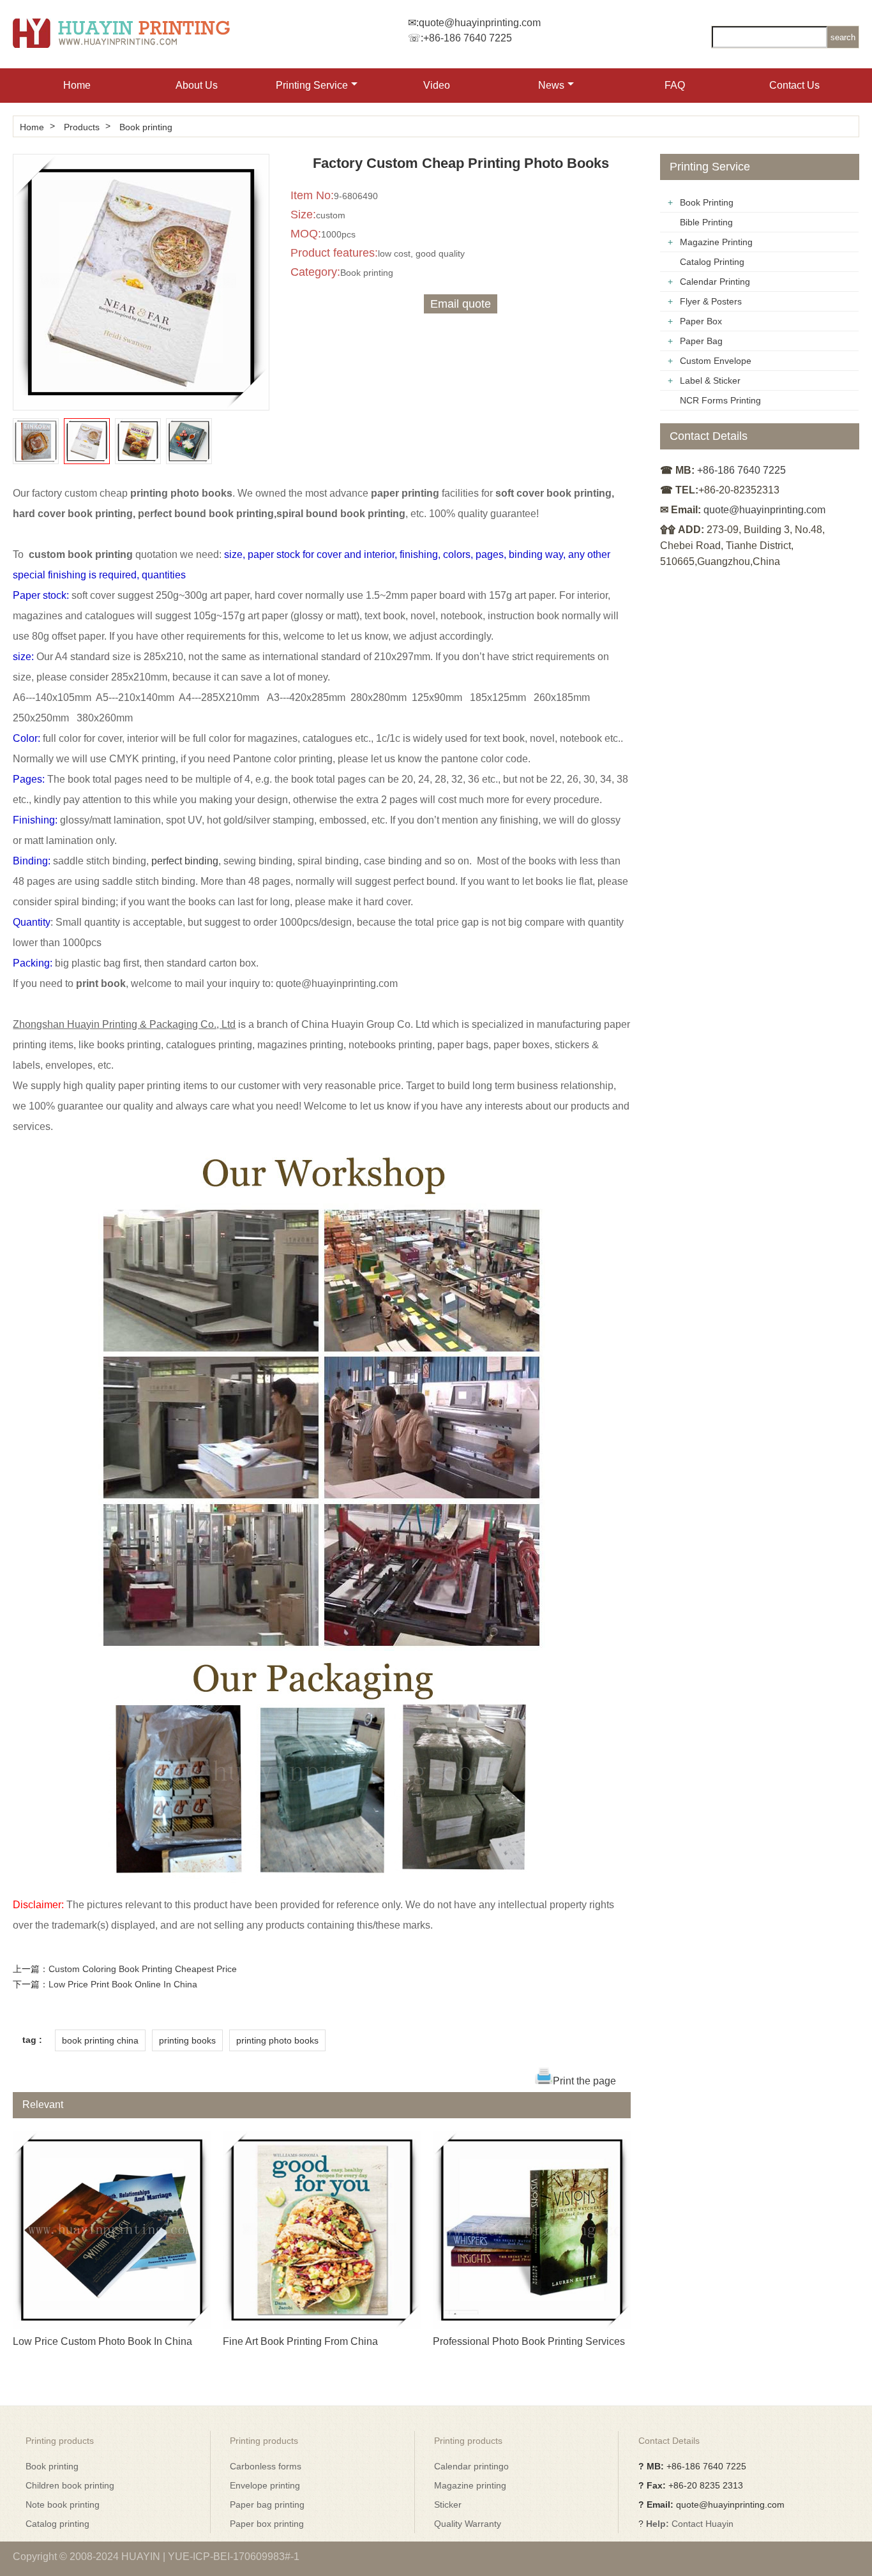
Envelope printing (265, 2485)
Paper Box (701, 321)
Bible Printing (706, 222)
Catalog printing (57, 2524)
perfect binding (185, 861)
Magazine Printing (716, 242)
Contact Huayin (703, 2524)
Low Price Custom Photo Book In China (102, 2341)
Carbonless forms (266, 2466)
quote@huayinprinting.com (480, 23)
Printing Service (312, 85)
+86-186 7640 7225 (468, 38)
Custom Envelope (716, 361)
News (551, 85)
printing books (187, 2040)
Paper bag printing (267, 2504)
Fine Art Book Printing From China (300, 2341)
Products (82, 127)
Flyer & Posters (711, 301)
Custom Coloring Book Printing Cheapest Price (143, 1969)
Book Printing (707, 202)
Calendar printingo (471, 2466)
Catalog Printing (712, 262)
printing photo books (277, 2040)
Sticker (448, 2504)
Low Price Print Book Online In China (123, 1984)
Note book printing (63, 2504)
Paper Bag (701, 341)
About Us (197, 85)
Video (437, 85)
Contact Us (794, 85)
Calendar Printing (715, 282)
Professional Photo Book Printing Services (529, 2341)
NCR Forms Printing (720, 400)
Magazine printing (470, 2485)
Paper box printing (267, 2524)
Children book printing (70, 2485)
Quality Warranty (468, 2524)
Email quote (461, 304)
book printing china (100, 2040)
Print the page (584, 2081)
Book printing (146, 127)
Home (77, 85)
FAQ (675, 85)
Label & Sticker (710, 380)
